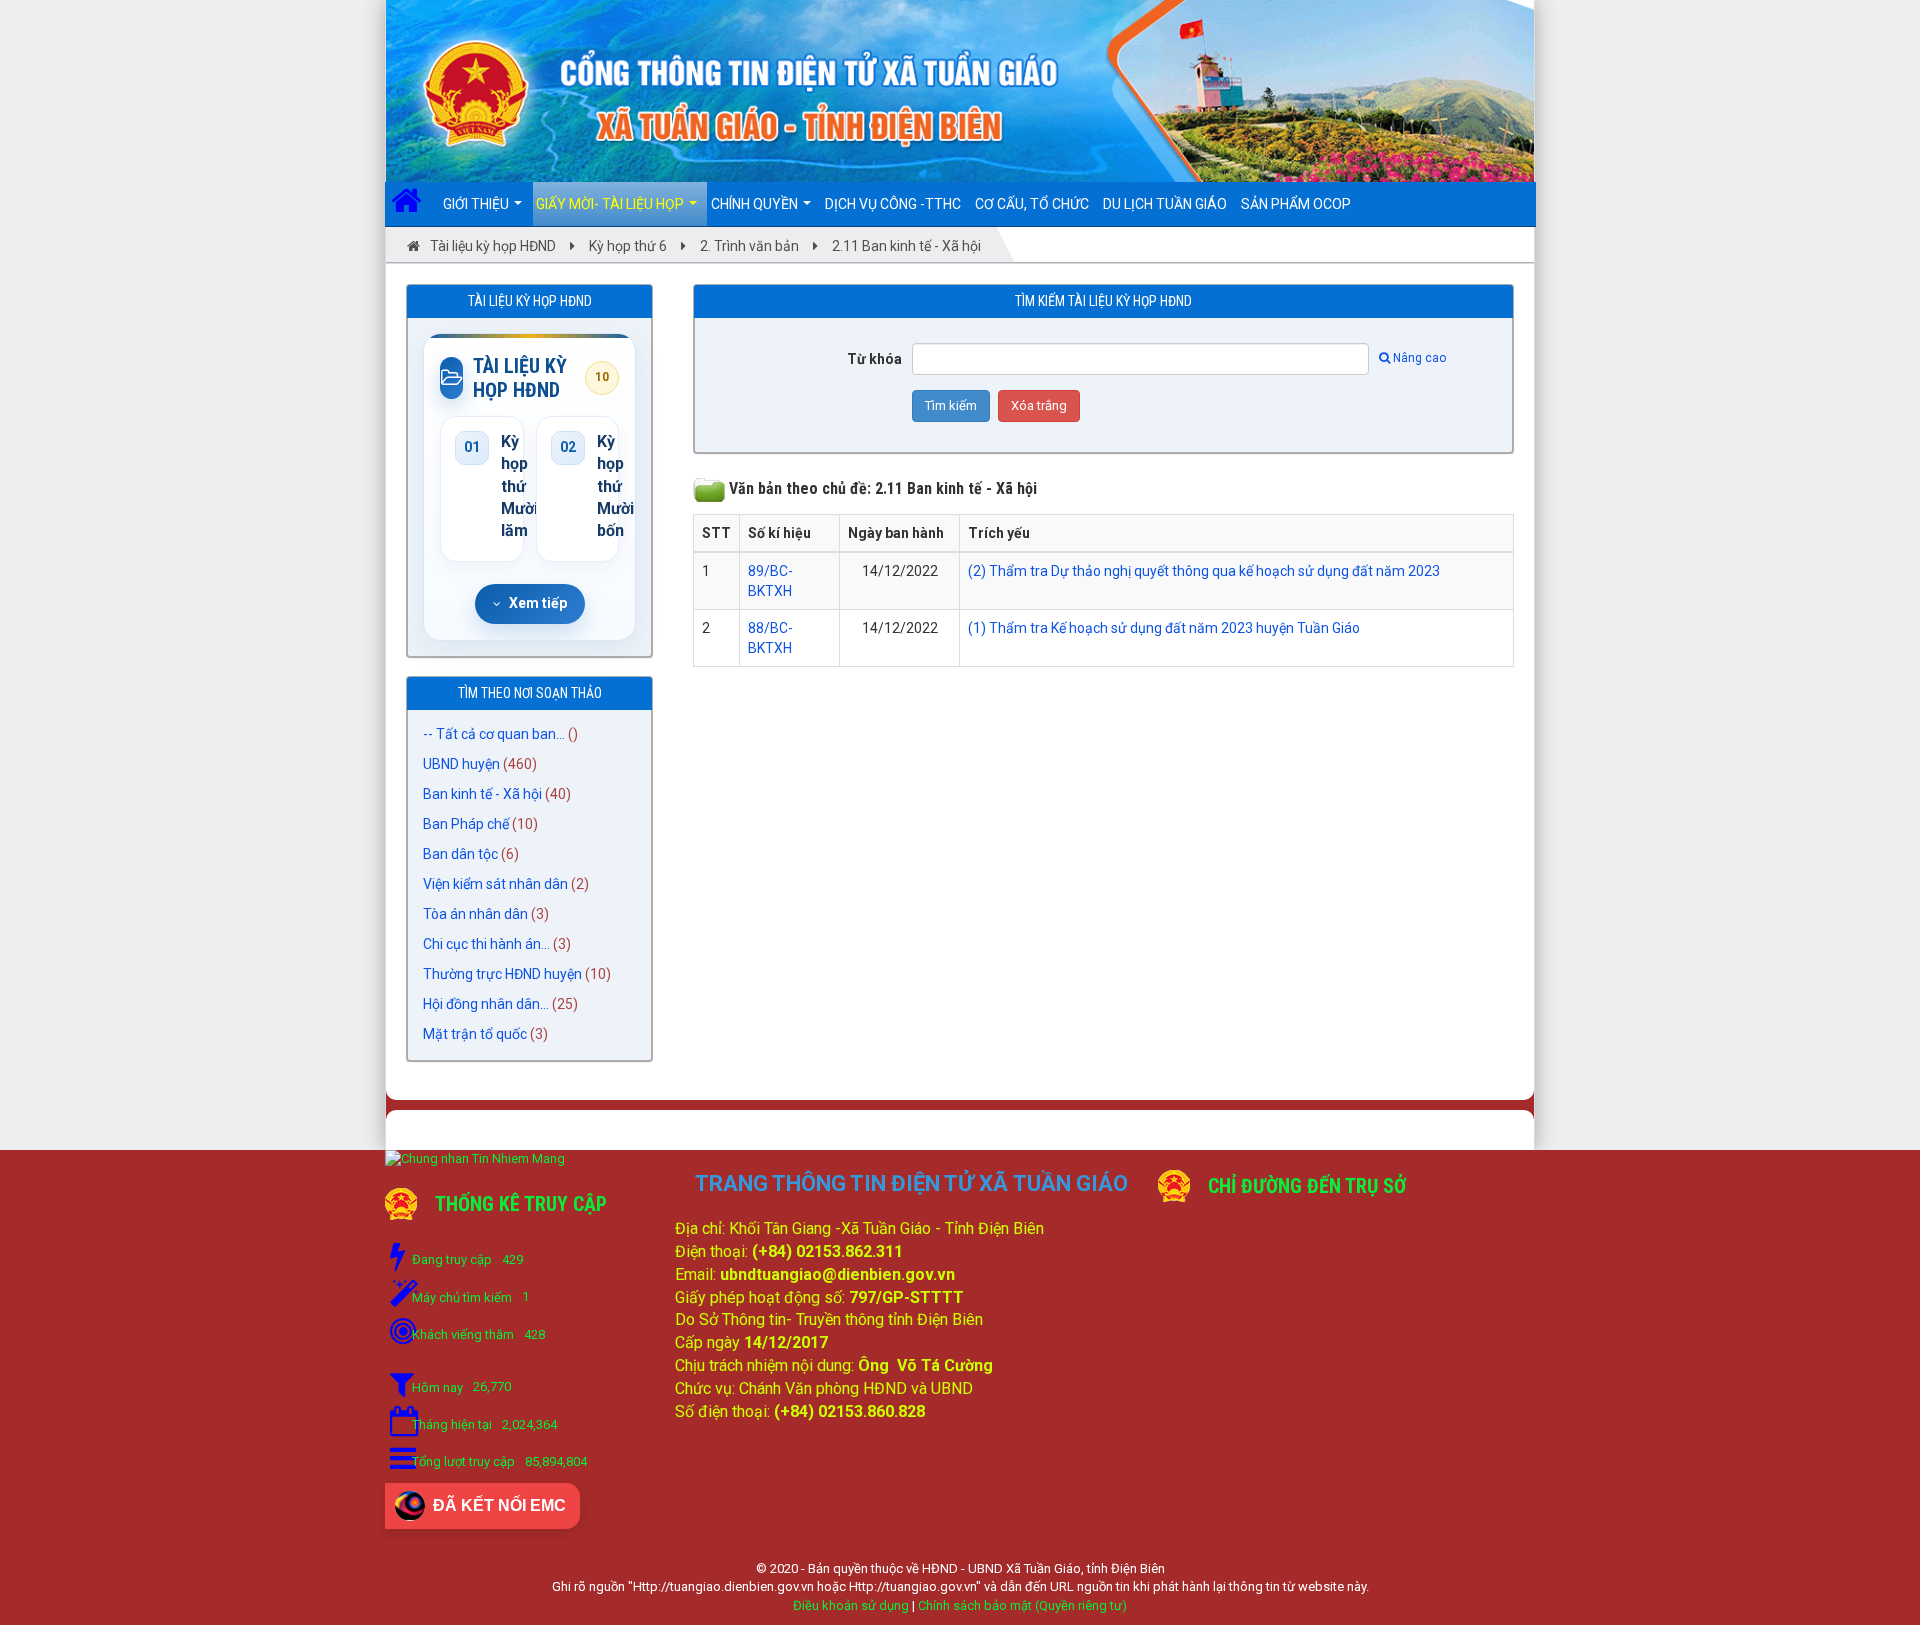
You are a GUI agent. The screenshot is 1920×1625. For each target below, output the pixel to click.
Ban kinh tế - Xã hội (482, 794)
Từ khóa (874, 359)
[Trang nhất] (413, 204)
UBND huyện (461, 764)
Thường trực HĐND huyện (502, 974)
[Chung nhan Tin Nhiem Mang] (475, 1158)
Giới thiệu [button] (477, 204)
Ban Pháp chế (466, 824)
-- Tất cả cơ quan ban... (494, 734)
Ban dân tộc (460, 854)
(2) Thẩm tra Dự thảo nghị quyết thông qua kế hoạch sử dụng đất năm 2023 (1204, 571)
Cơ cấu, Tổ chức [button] (1032, 204)
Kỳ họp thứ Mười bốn (601, 486)
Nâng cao (1419, 358)
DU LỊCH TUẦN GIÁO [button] (1165, 204)
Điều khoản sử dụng (851, 1605)
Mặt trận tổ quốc (475, 1034)
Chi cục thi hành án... (486, 944)
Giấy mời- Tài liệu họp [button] (611, 204)
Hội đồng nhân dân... (486, 1004)
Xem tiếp (538, 603)
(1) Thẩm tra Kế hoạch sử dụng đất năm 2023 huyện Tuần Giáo (1164, 628)
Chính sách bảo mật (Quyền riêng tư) (1022, 1605)
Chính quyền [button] (756, 204)
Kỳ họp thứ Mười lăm (505, 486)
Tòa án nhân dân (475, 914)
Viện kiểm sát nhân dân (495, 884)
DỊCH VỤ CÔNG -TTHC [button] (893, 204)
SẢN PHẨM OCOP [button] (1296, 204)
